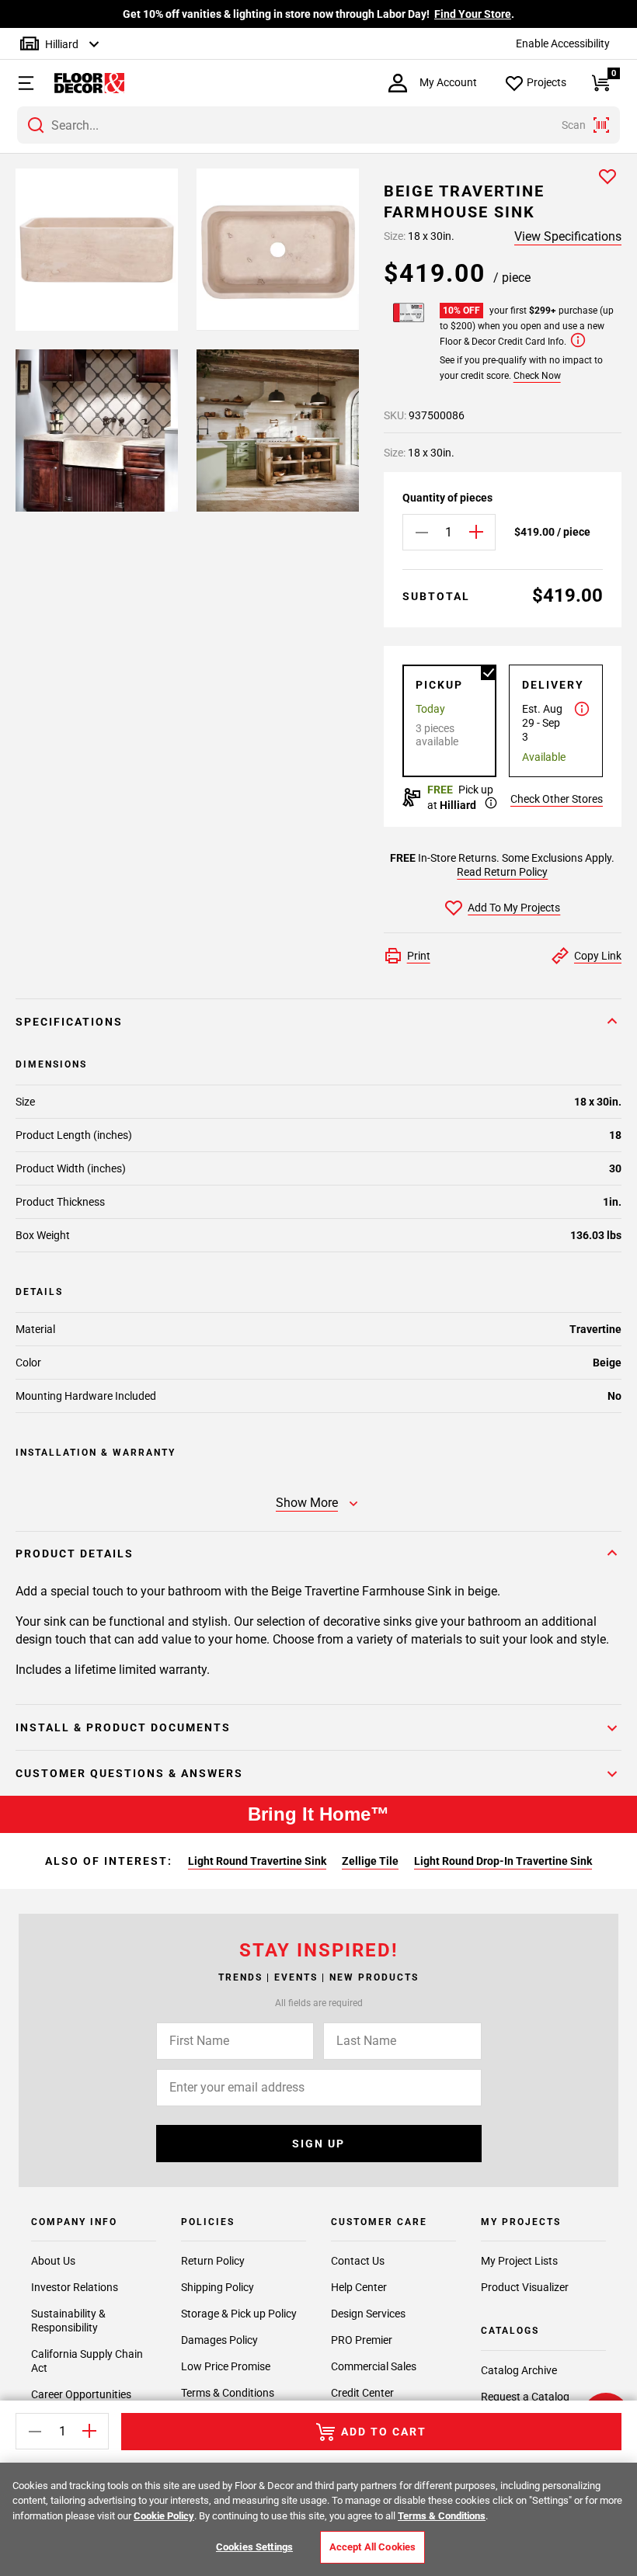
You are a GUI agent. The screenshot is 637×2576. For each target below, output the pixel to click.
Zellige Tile (370, 1861)
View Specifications (568, 236)
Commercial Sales (374, 2366)
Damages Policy (219, 2340)
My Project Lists (519, 2261)
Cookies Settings (254, 2547)
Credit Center (362, 2393)
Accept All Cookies (372, 2547)
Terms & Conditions (228, 2393)
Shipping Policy (218, 2287)
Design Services (368, 2314)
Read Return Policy (502, 872)
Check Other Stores (557, 799)
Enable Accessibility (563, 43)
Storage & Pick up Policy (239, 2314)
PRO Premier (362, 2340)
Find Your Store (473, 14)
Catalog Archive (519, 2370)
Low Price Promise (226, 2366)
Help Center (359, 2287)
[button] (19, 83)
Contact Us (358, 2261)
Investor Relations (75, 2287)
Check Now (537, 376)
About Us (53, 2261)
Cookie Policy (164, 2516)
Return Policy (213, 2261)
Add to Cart (384, 2432)
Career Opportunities (81, 2394)
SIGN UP (318, 2144)
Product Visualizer (525, 2287)
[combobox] (318, 125)
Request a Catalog (525, 2397)
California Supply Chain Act (87, 2361)
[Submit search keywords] (36, 125)
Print (419, 956)
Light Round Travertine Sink (257, 1861)
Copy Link (598, 956)
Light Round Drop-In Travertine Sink (503, 1861)
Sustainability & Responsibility (68, 2321)
